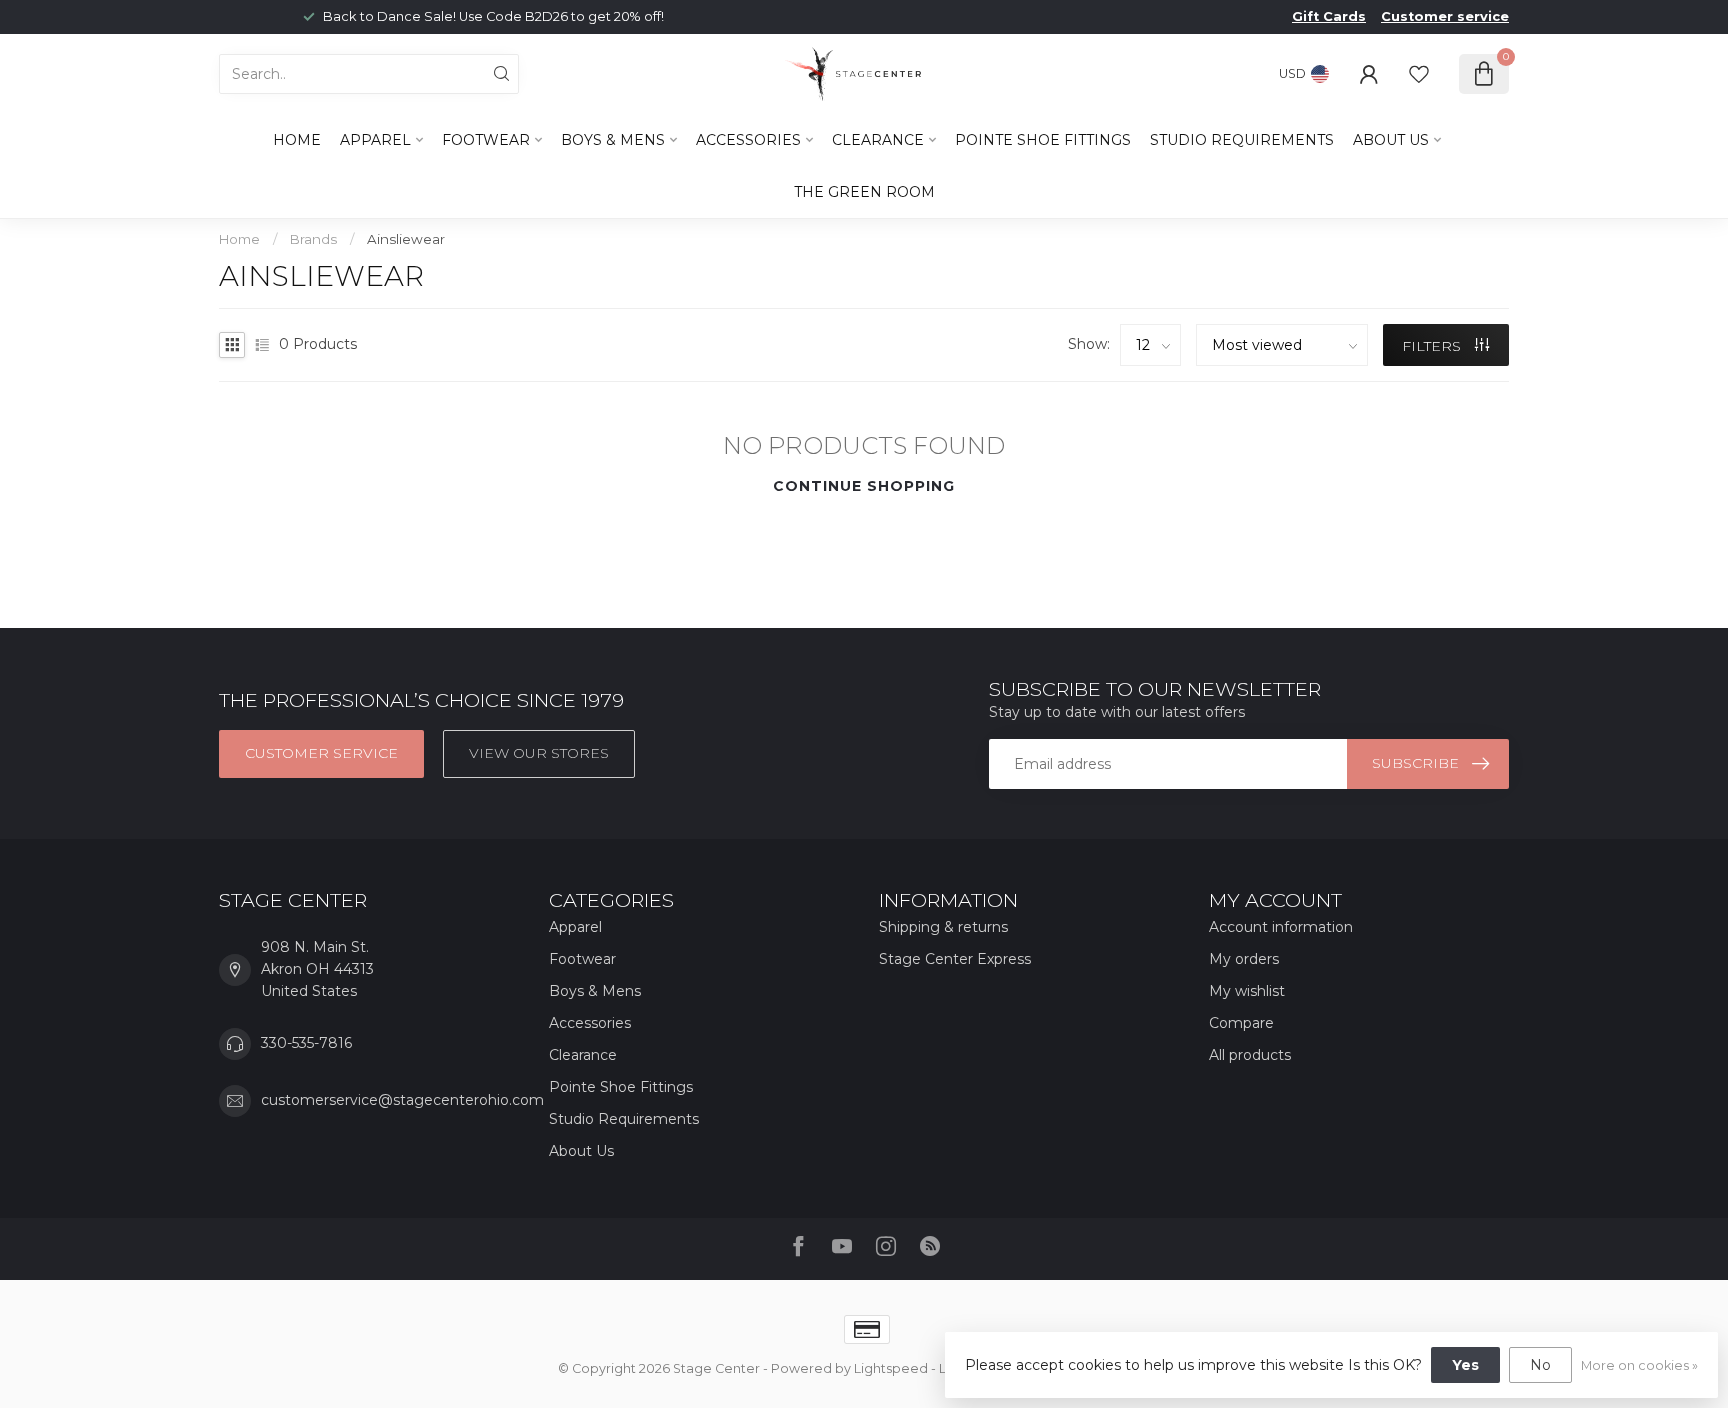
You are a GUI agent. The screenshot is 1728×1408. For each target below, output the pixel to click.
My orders (1244, 959)
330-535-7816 (306, 1043)
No (1540, 1365)
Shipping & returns (943, 927)
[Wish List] (1419, 74)
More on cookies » (1639, 1365)
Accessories (748, 140)
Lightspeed (891, 1368)
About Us (1391, 140)
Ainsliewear (406, 239)
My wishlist (1247, 991)
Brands (313, 239)
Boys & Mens (613, 140)
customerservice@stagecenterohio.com (402, 1100)
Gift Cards (1329, 16)
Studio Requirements (1242, 140)
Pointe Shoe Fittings (1043, 140)
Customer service (1445, 16)
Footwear (486, 140)
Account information (1281, 927)
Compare (1241, 1023)
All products (1250, 1055)
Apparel (375, 140)
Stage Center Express (955, 959)
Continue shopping (864, 486)
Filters (1433, 346)
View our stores (539, 753)
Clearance (878, 140)
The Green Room (864, 192)
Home (297, 140)
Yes (1465, 1365)
